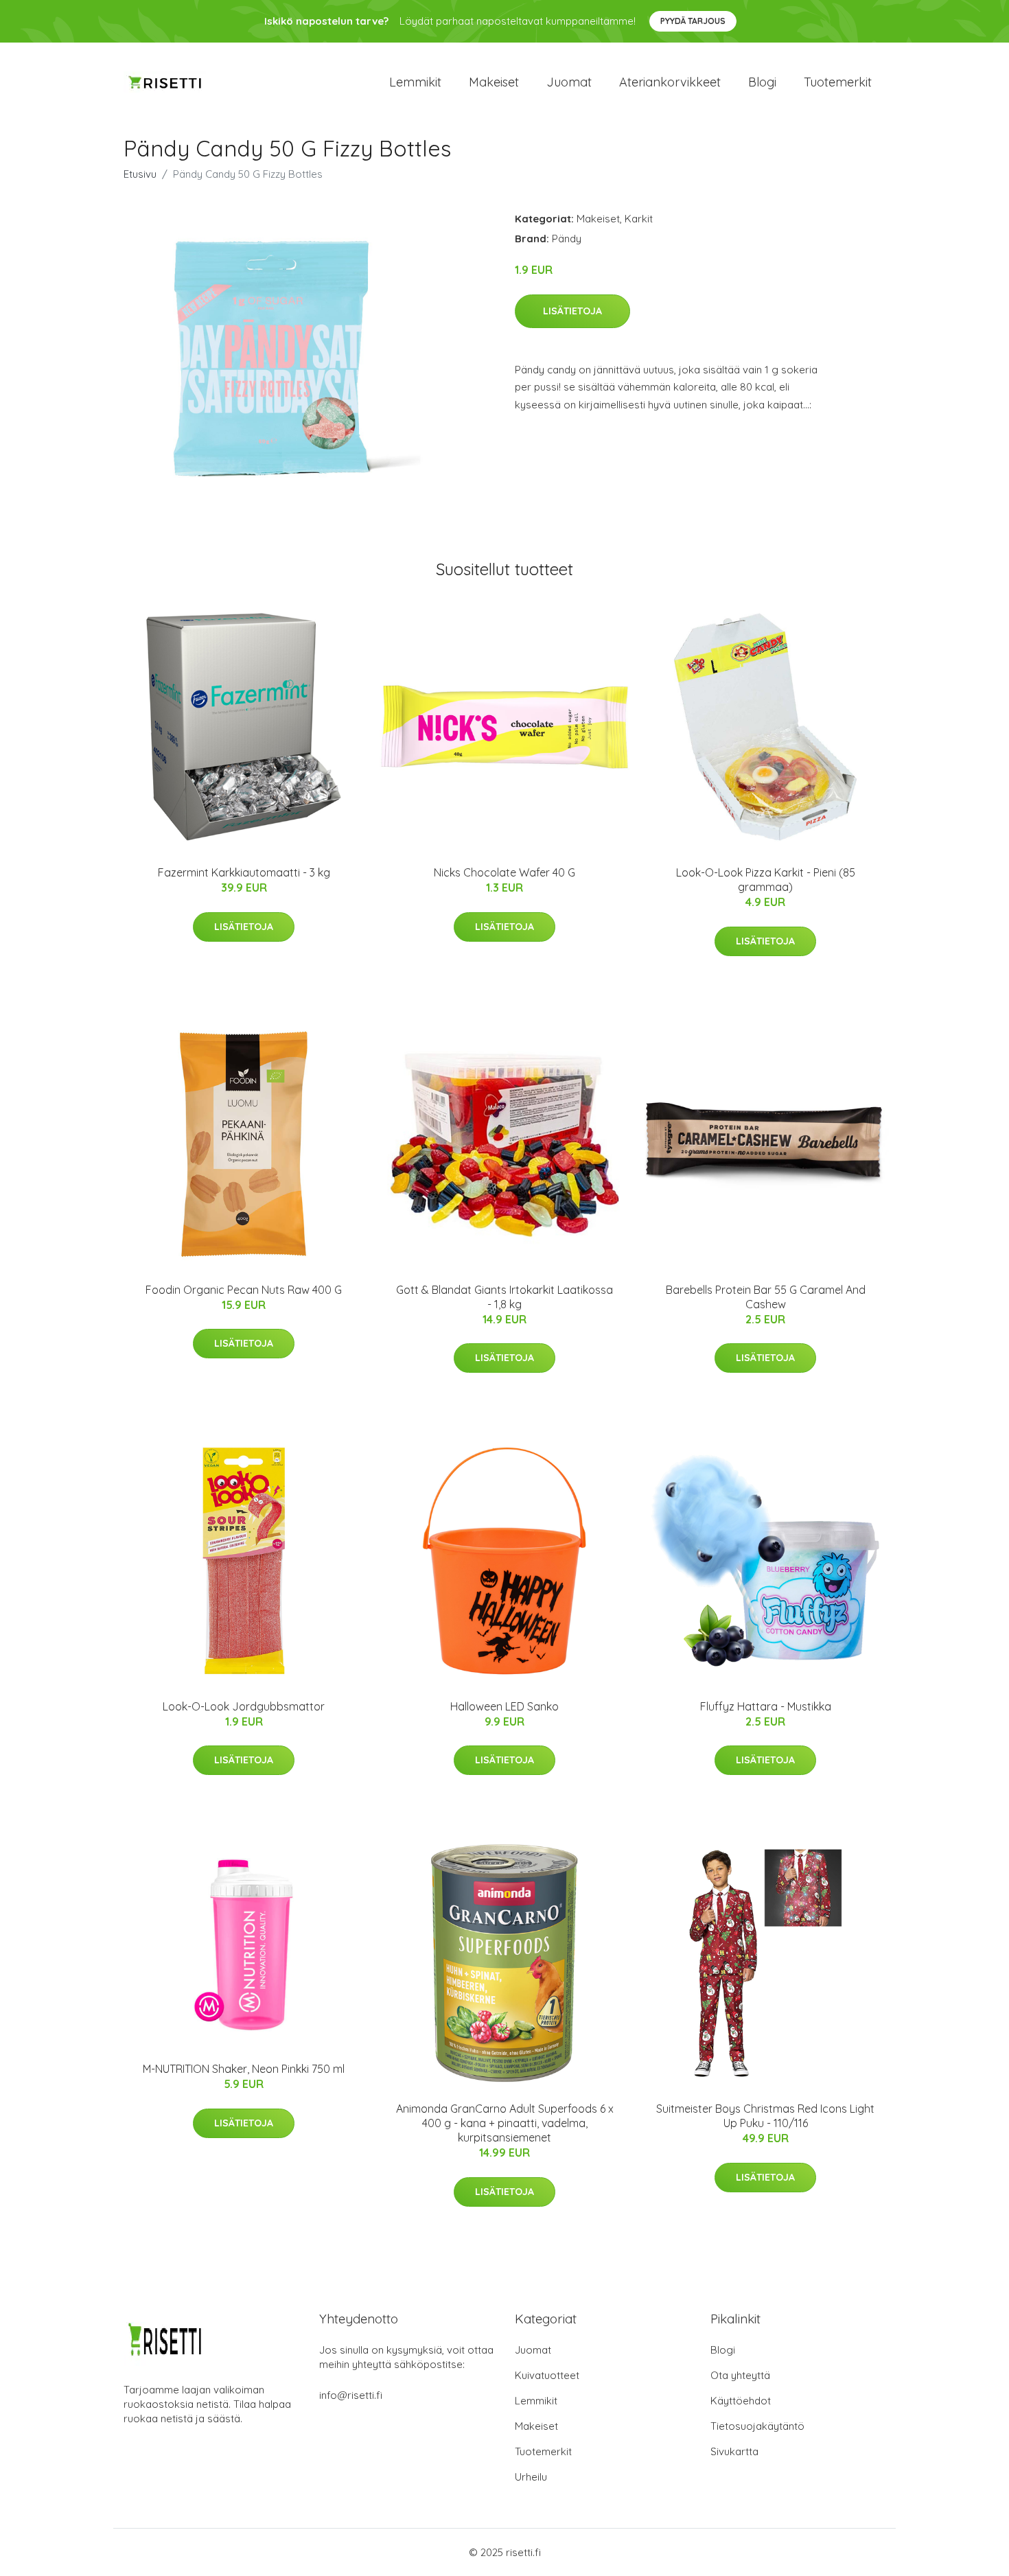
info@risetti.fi (351, 2395)
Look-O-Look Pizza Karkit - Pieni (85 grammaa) (766, 880)
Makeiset (494, 82)
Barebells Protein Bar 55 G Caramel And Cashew (766, 1297)
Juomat (569, 82)
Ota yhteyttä (740, 2375)
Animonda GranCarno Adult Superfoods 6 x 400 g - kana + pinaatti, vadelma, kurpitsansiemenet (505, 2123)
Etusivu (140, 174)
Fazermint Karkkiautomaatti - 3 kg (244, 872)
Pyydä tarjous (693, 21)
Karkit (639, 219)
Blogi (762, 82)
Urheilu (531, 2477)
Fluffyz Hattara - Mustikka (766, 1706)
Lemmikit (415, 82)
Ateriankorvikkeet (670, 82)
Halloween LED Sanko (505, 1706)
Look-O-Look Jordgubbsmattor (244, 1706)
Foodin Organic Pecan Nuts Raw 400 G (244, 1290)
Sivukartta (734, 2451)
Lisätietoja (572, 311)
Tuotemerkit (838, 82)
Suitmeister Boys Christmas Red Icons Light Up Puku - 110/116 (765, 2116)
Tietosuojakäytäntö (757, 2426)
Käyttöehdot (741, 2401)
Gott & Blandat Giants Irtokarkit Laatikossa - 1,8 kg (505, 1297)
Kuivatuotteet (547, 2375)
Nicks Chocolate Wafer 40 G (505, 872)
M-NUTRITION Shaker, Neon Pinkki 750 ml (244, 2069)
